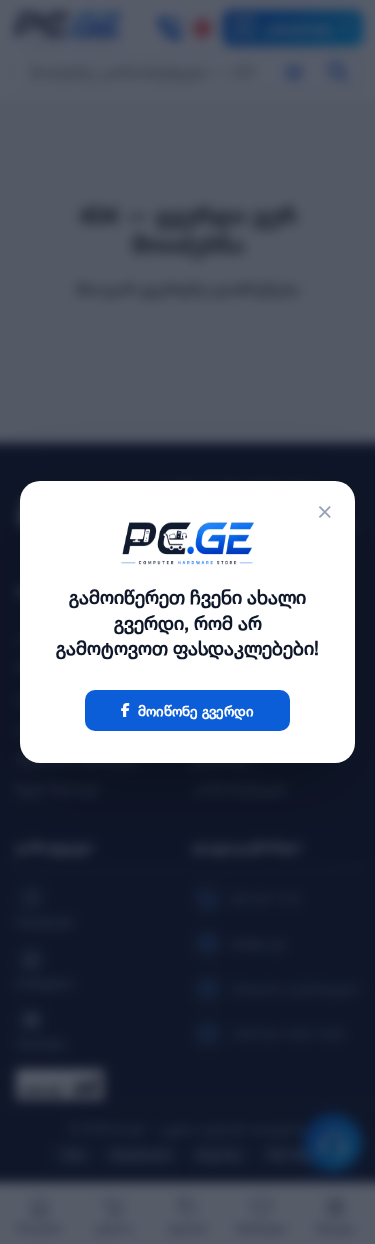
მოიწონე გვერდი (196, 710)
